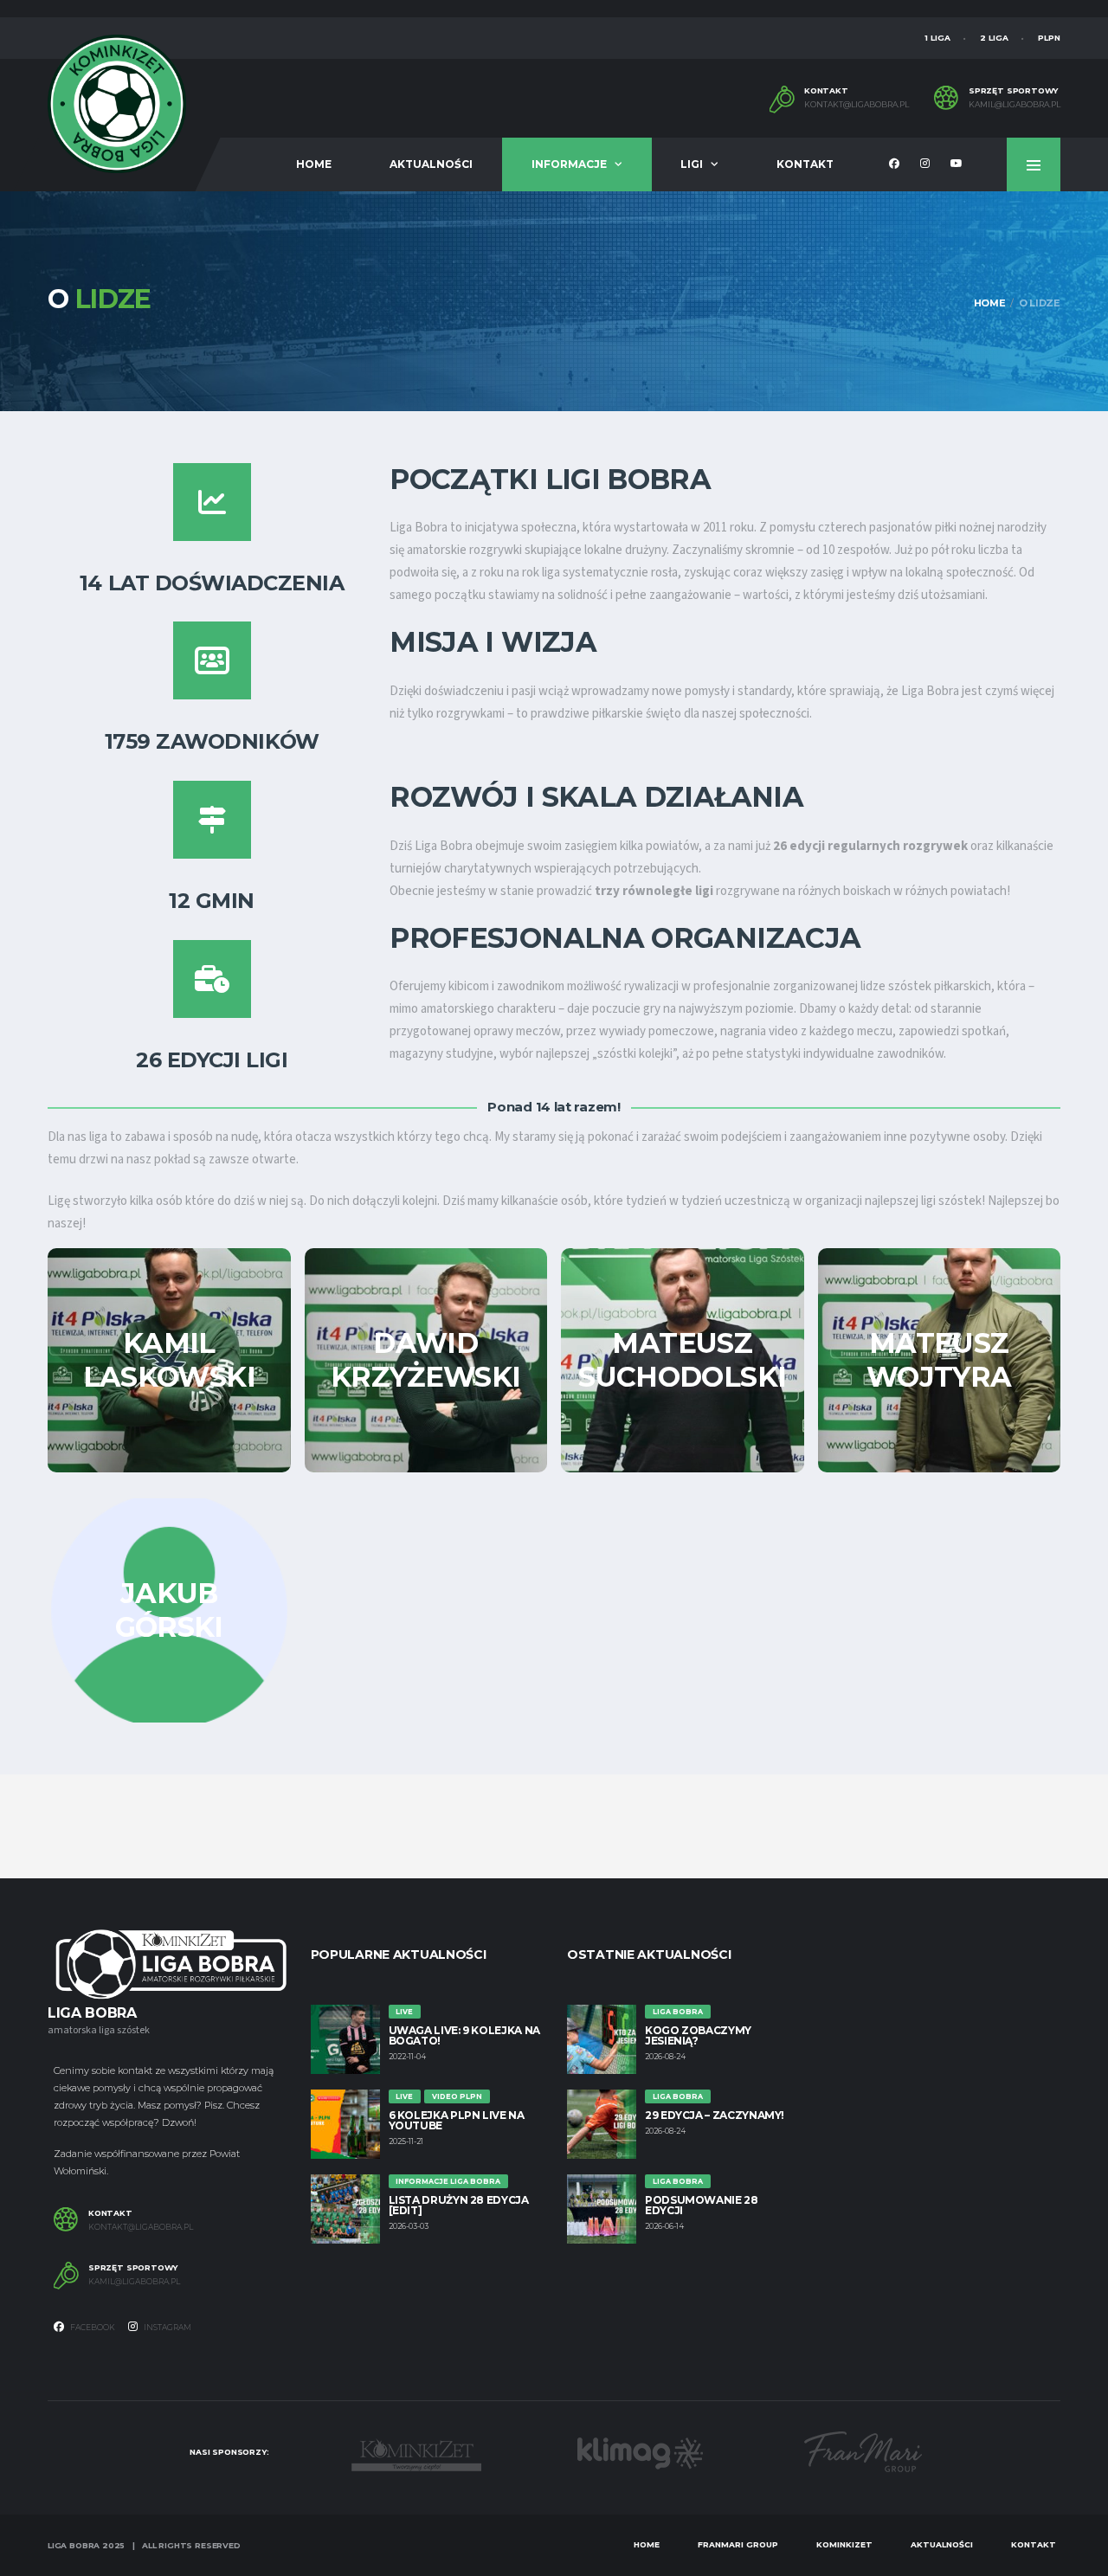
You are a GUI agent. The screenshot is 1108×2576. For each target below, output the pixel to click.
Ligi (692, 164)
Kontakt (805, 164)
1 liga (937, 38)
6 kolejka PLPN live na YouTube (457, 2120)
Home (314, 164)
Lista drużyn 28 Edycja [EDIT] (459, 2205)
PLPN (1049, 38)
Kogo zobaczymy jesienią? (698, 2035)
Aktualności (431, 164)
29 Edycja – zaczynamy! (715, 2115)
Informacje (569, 164)
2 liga (994, 38)
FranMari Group (738, 2544)
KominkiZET (844, 2544)
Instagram (167, 2327)
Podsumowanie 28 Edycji (702, 2205)
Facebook (92, 2327)
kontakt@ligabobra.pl (857, 105)
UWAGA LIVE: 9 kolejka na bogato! (464, 2035)
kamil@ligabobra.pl (1015, 105)
